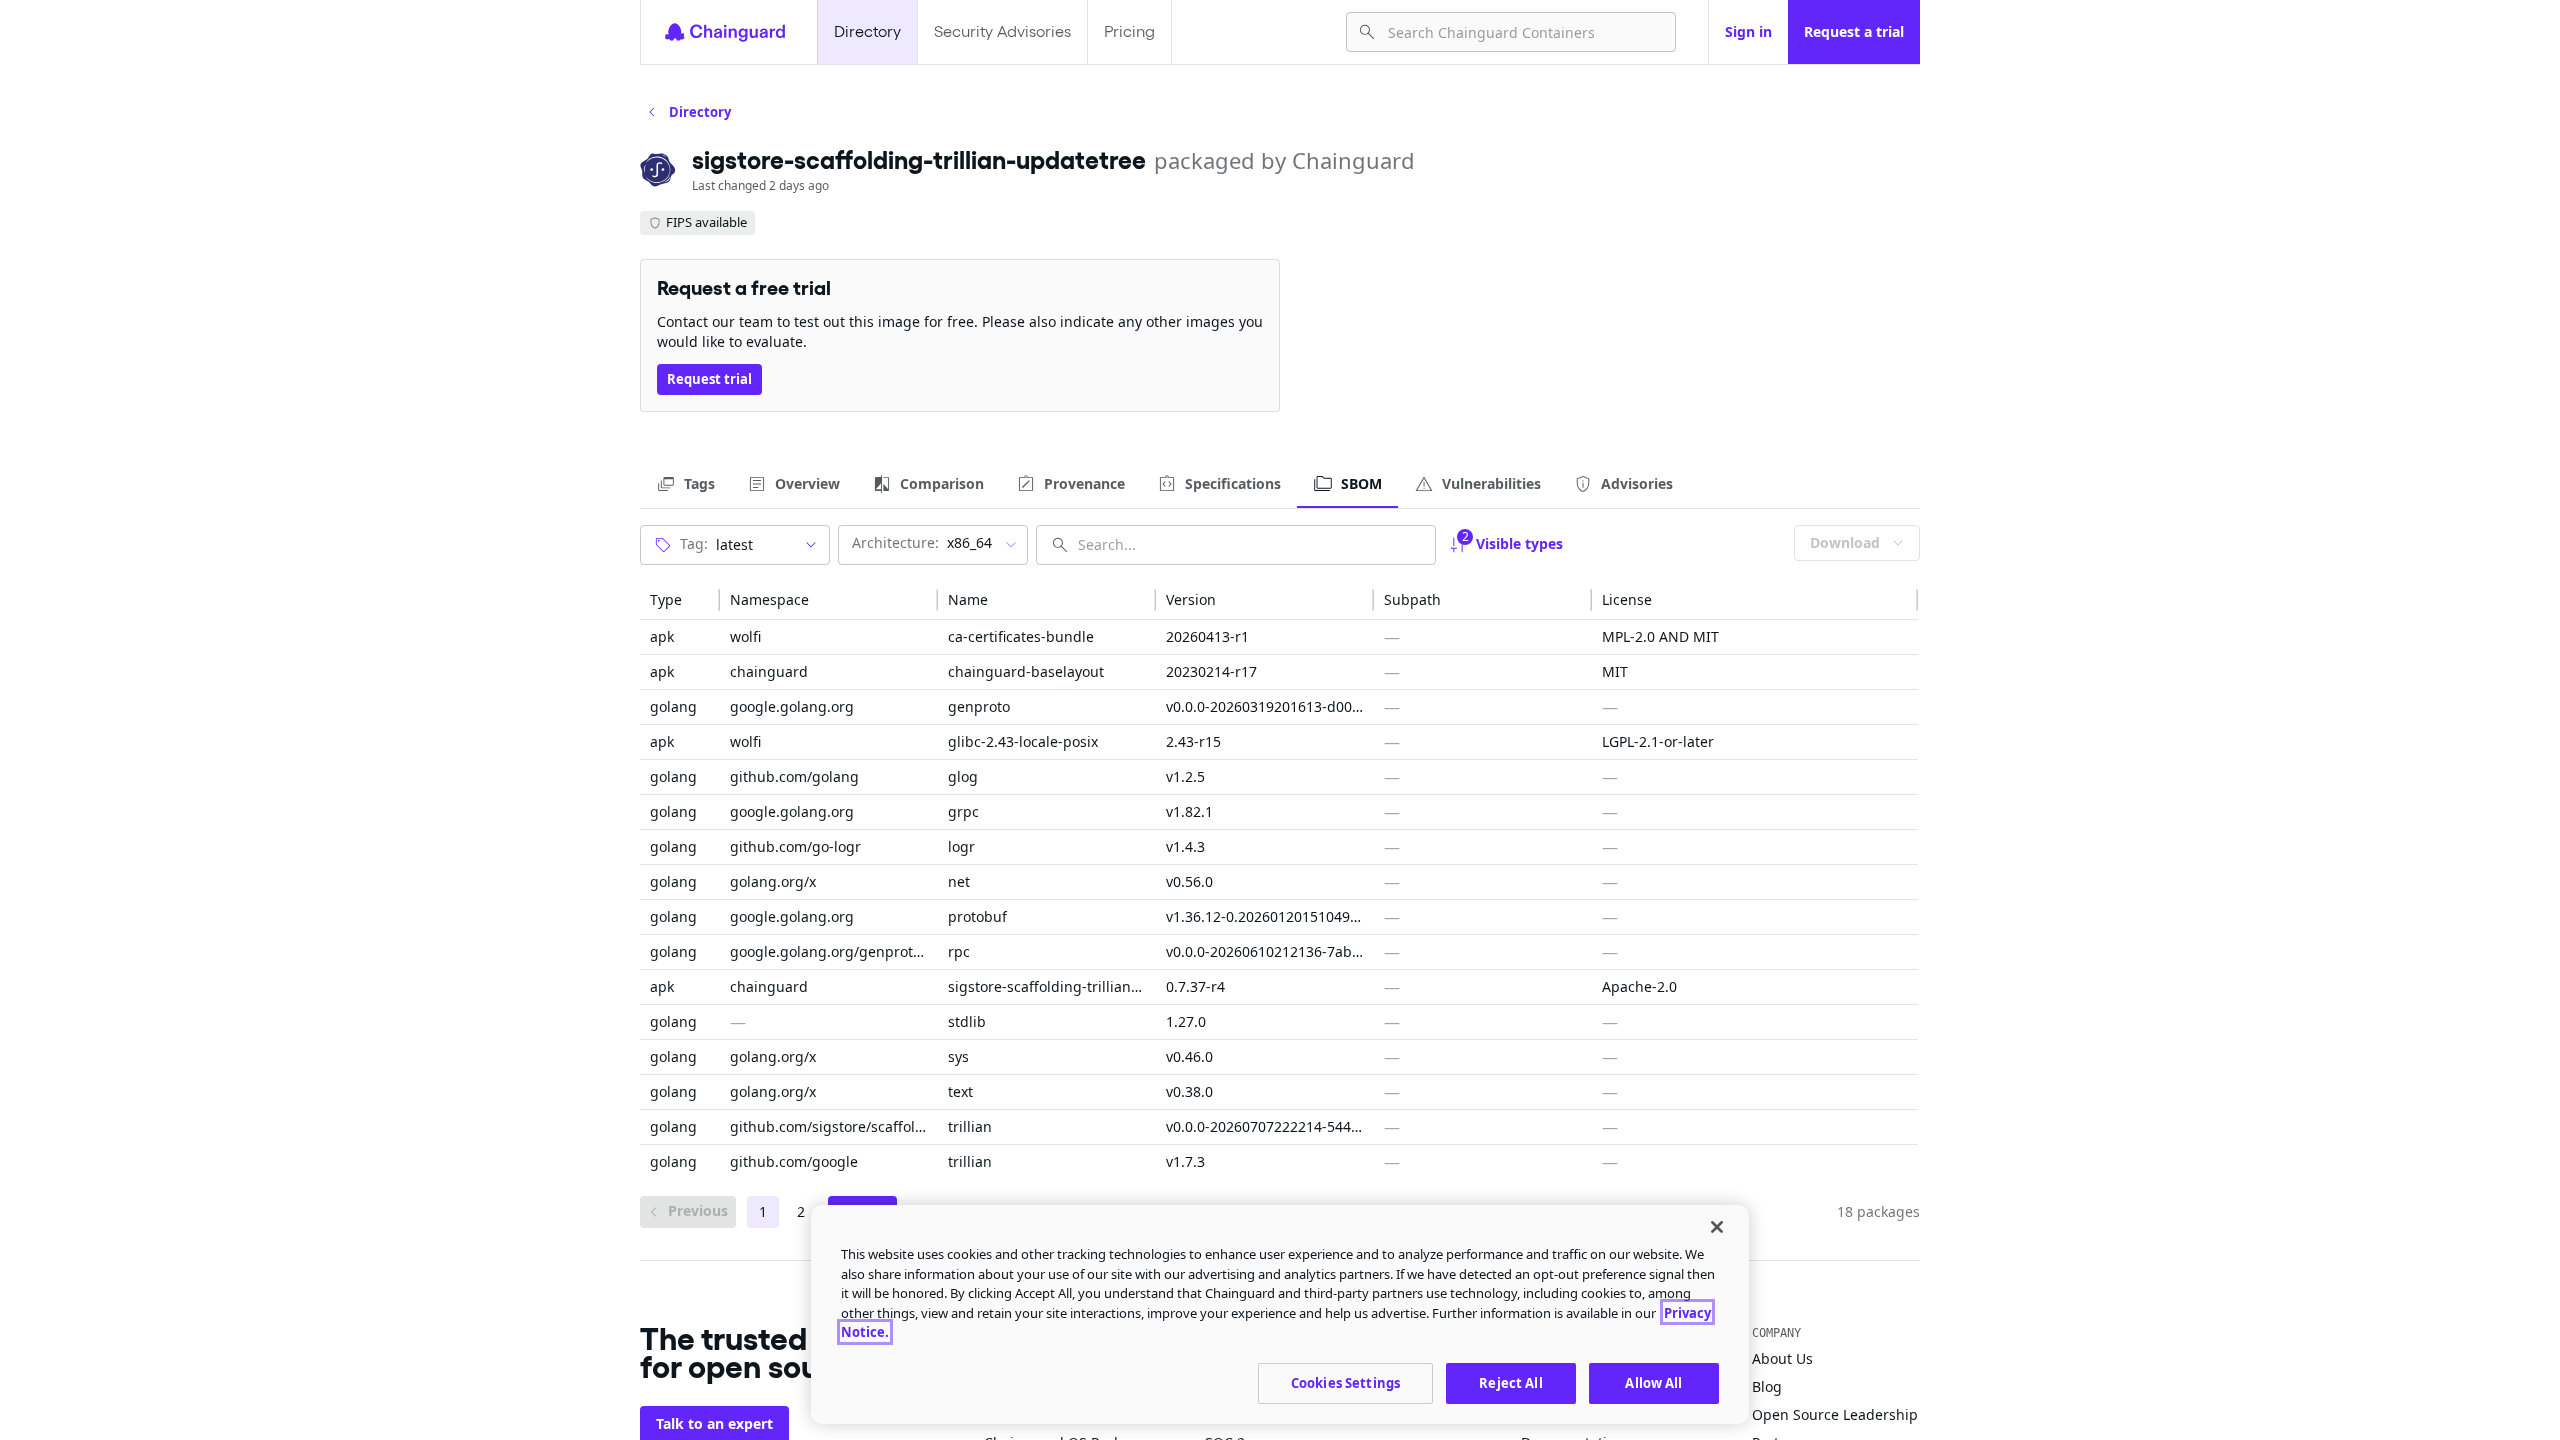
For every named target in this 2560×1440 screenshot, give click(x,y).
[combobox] (1523, 32)
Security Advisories (1002, 31)
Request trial (709, 379)
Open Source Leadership (1835, 1414)
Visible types (1512, 540)
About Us (1782, 1358)
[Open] (811, 545)
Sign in (1748, 31)
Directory (867, 31)
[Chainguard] (725, 32)
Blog (1767, 1386)
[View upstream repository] (1110, 637)
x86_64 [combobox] (922, 542)
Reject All (1510, 1382)
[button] (680, 600)
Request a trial (1854, 31)
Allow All (1653, 1382)
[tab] (685, 484)
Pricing (1129, 31)
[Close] (1717, 1227)
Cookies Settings (1345, 1382)
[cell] (680, 637)
